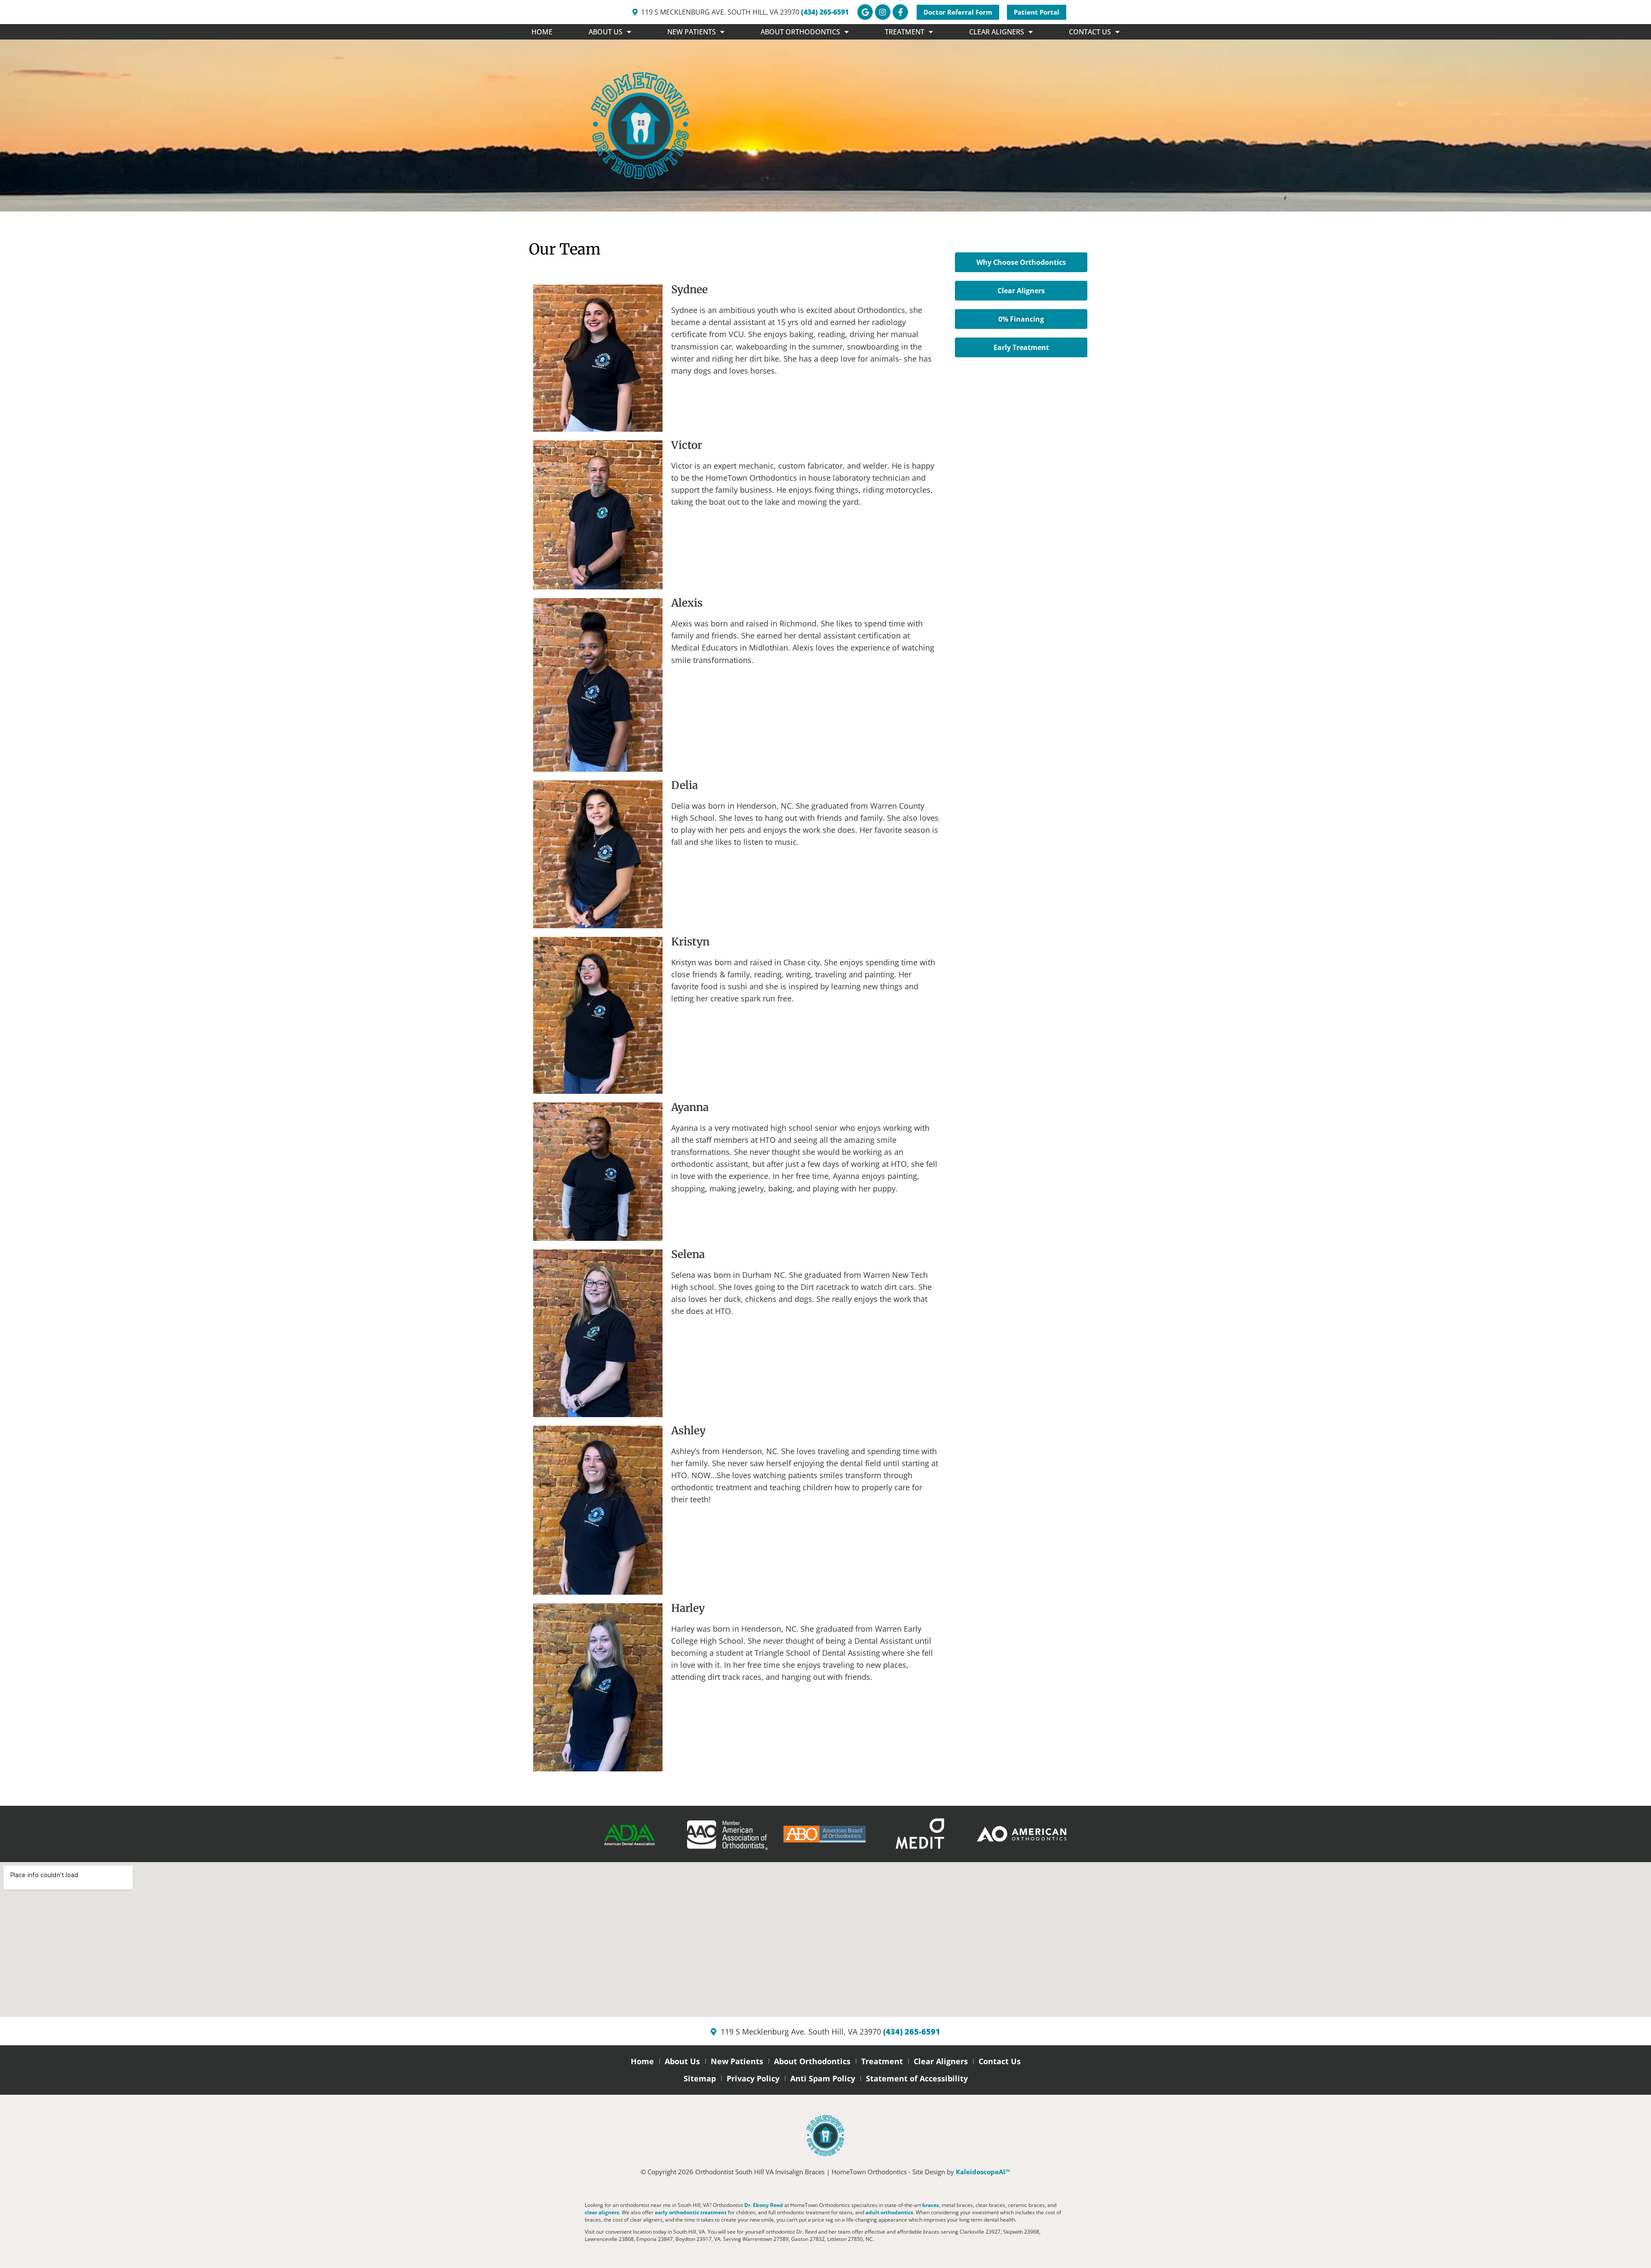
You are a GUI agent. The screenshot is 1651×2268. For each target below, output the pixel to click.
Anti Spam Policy (823, 2078)
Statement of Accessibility (917, 2078)
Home (542, 32)
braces (931, 2205)
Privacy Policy (753, 2078)
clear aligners (602, 2212)
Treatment (882, 2061)
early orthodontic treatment (691, 2212)
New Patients (737, 2061)
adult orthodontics (889, 2212)
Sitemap (700, 2078)
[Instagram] (883, 12)
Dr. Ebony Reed (764, 2205)
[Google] (865, 12)
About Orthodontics (812, 2061)
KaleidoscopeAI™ (983, 2172)
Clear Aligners (941, 2061)
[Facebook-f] (900, 12)
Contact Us (1000, 2061)
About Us (682, 2061)
